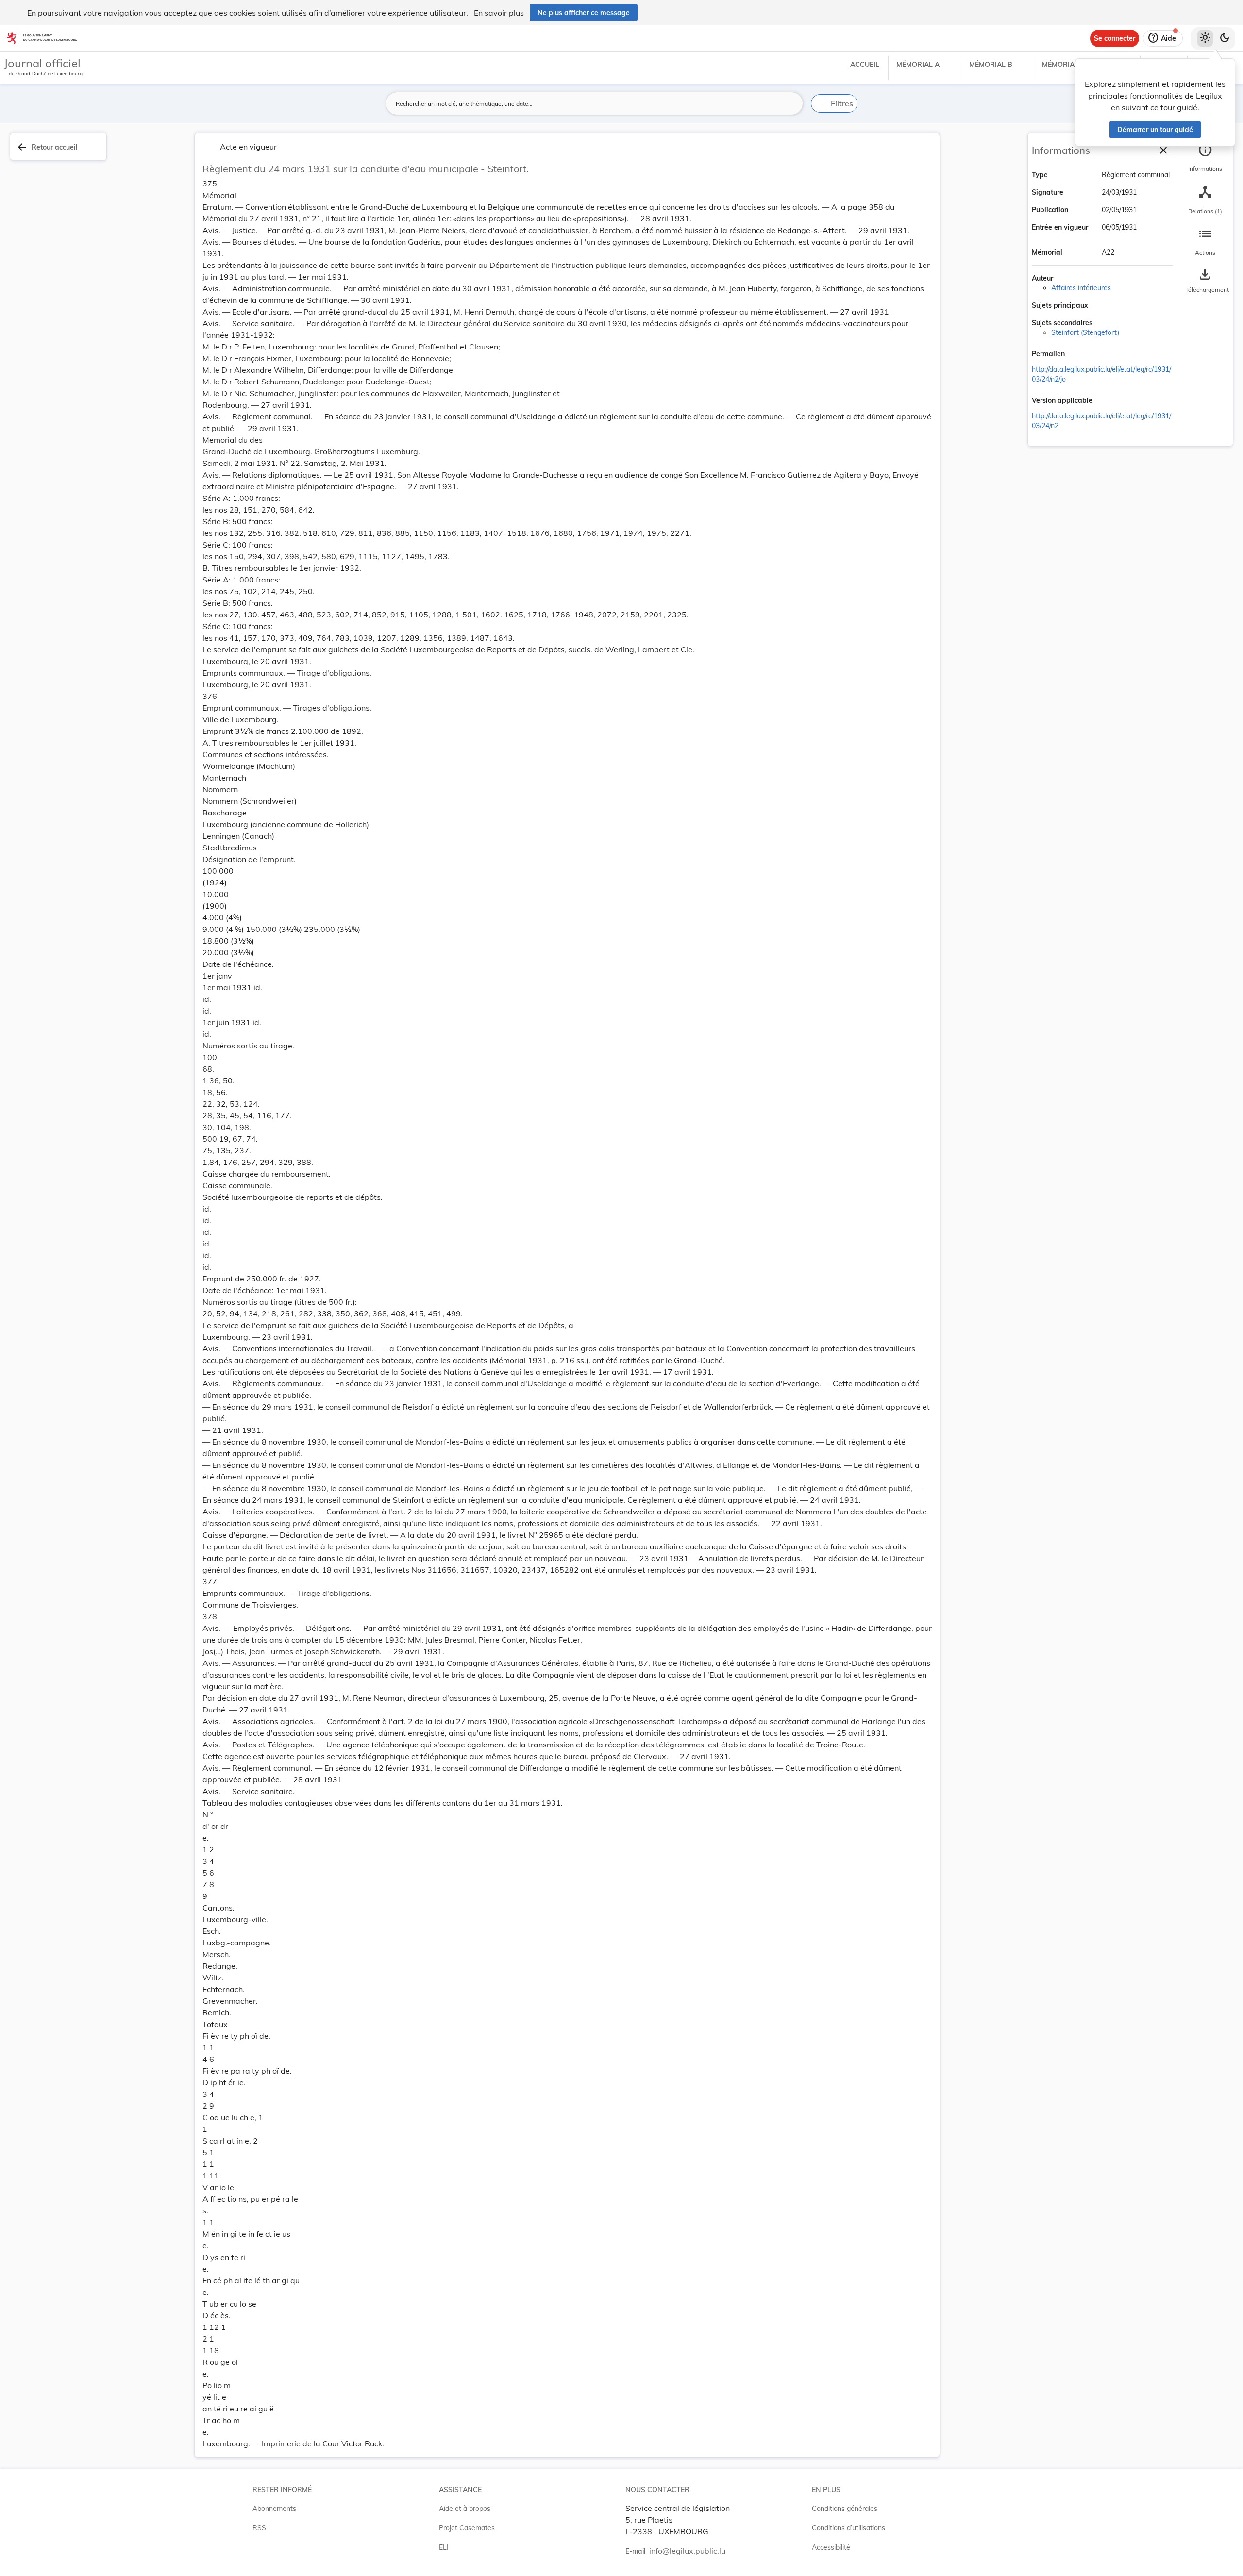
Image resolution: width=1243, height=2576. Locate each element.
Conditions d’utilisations (848, 2528)
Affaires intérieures (1081, 288)
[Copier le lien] (1078, 355)
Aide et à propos (465, 2509)
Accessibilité (831, 2547)
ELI (444, 2547)
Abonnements (274, 2509)
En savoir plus (499, 13)
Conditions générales (845, 2509)
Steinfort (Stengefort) (1085, 332)
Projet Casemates (467, 2528)
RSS (259, 2528)
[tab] (1205, 158)
